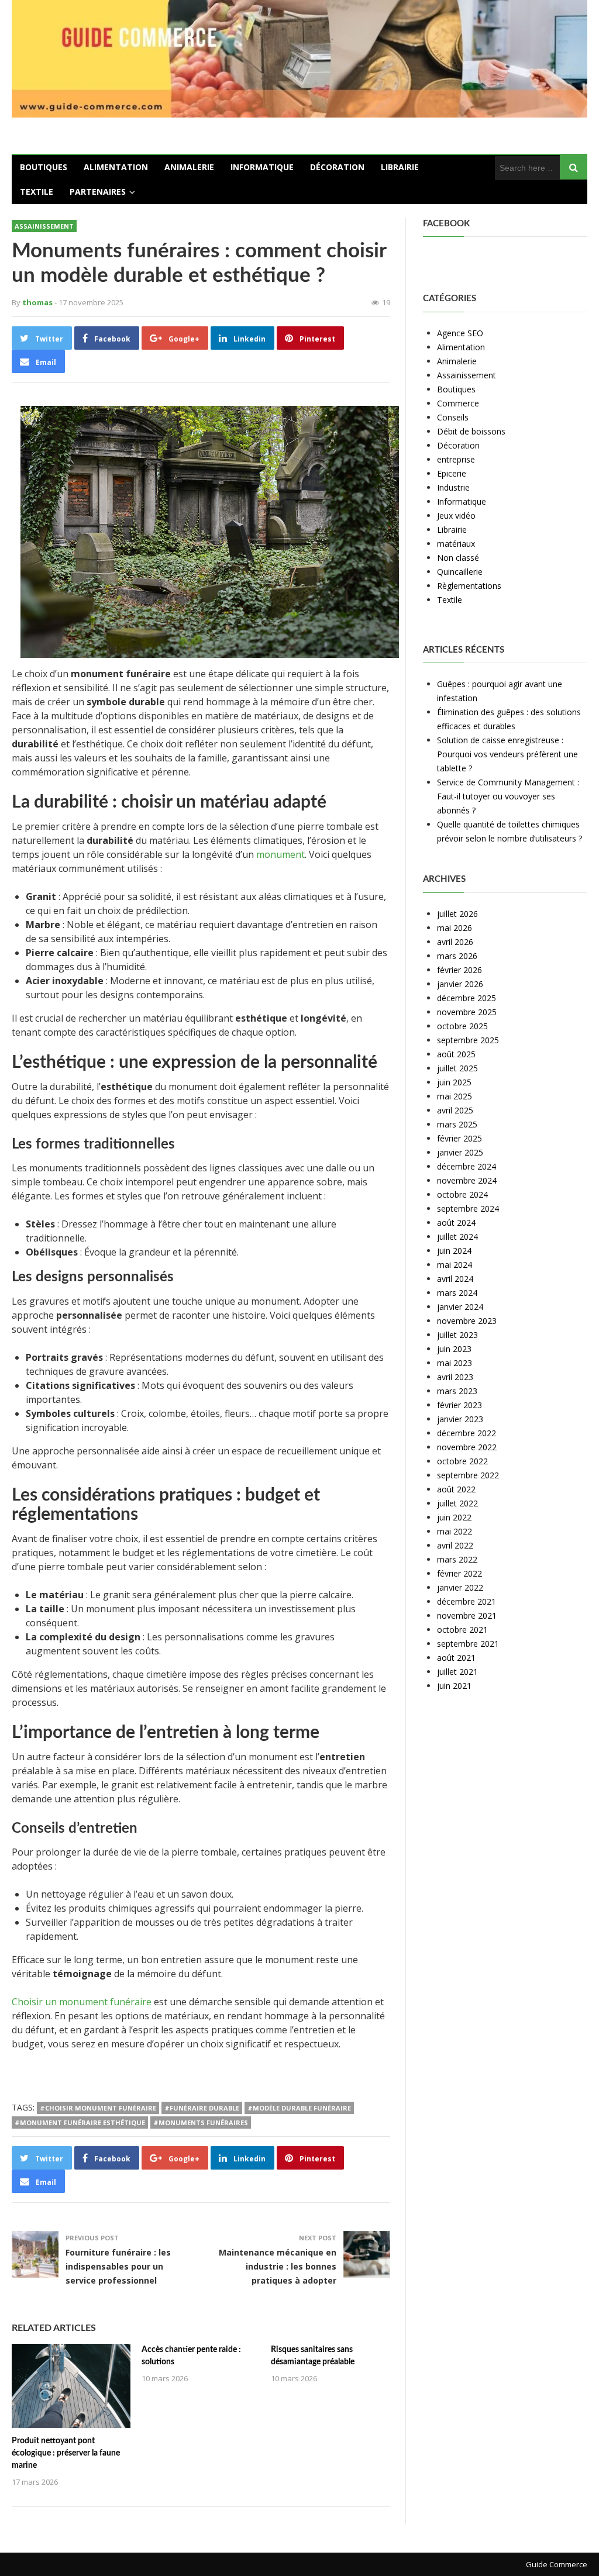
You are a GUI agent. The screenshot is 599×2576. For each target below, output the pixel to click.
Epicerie (452, 473)
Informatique (262, 167)
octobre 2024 (462, 1194)
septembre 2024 (468, 1208)
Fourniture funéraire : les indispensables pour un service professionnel (118, 2266)
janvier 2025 (460, 1152)
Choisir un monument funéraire (82, 2002)
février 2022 (459, 1573)
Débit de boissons (471, 431)
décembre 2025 (467, 998)
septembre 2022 (468, 1475)
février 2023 (459, 1405)
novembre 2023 (467, 1321)
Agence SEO (460, 333)
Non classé (458, 558)
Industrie (453, 487)
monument (280, 854)
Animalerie (189, 167)
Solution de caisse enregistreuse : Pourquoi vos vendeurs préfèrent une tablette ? (507, 754)
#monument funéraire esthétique (80, 2122)
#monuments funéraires (201, 2122)
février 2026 (459, 970)
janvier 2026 (460, 984)
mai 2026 (455, 928)
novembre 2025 (467, 1012)
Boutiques (44, 167)
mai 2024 (455, 1265)
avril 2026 (455, 942)
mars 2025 (457, 1124)
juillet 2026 (457, 914)
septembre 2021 (468, 1644)
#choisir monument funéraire (98, 2108)
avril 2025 (455, 1110)
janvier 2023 (460, 1419)
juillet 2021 (457, 1672)
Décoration (337, 167)
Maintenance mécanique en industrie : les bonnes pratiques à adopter (278, 2266)
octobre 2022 (462, 1461)
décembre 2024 (467, 1166)
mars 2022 (457, 1559)
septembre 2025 (468, 1040)
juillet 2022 (457, 1503)
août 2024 (456, 1223)
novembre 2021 (467, 1615)
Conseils (453, 417)
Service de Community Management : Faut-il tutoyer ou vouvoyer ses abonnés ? (508, 796)
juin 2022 (454, 1517)
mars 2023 (457, 1391)
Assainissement (44, 226)
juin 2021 (454, 1686)
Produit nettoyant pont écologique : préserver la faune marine (66, 2453)
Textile (37, 192)
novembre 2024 (467, 1180)
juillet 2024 (457, 1237)
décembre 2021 (467, 1601)
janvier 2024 (460, 1307)
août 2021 (456, 1658)
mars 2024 (457, 1293)
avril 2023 (455, 1377)
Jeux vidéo (456, 515)
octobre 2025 (462, 1026)
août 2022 (456, 1489)
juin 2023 (454, 1349)
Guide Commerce (557, 2564)
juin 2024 (454, 1251)
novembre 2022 (467, 1447)
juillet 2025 (457, 1068)
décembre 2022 (467, 1433)
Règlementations (469, 586)
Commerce (458, 403)
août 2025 (456, 1054)
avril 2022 (455, 1545)
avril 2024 (455, 1279)
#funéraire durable (202, 2108)
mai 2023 (455, 1363)
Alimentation (116, 167)
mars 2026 (457, 956)
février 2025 (459, 1138)
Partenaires (98, 192)
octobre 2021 (462, 1630)
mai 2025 (455, 1096)
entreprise (456, 459)
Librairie (400, 167)
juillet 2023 (457, 1335)
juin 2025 (454, 1082)
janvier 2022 (460, 1587)
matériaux (456, 544)
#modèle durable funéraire (299, 2108)
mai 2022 (455, 1531)
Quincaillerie (460, 572)
